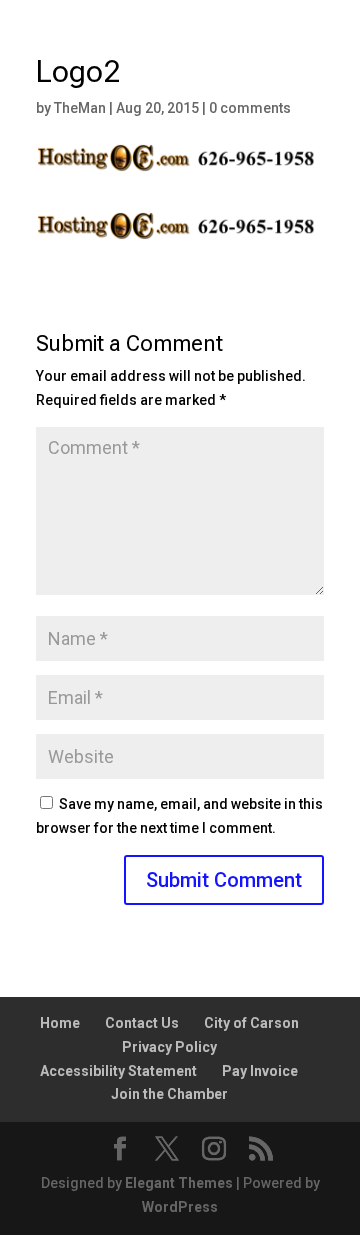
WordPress (180, 1207)
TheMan (80, 108)
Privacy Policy (169, 1047)
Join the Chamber (169, 1094)
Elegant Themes (179, 1183)
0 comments (250, 108)
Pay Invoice (260, 1071)
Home (60, 1023)
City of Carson (251, 1023)
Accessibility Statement (118, 1071)
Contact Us (142, 1023)
